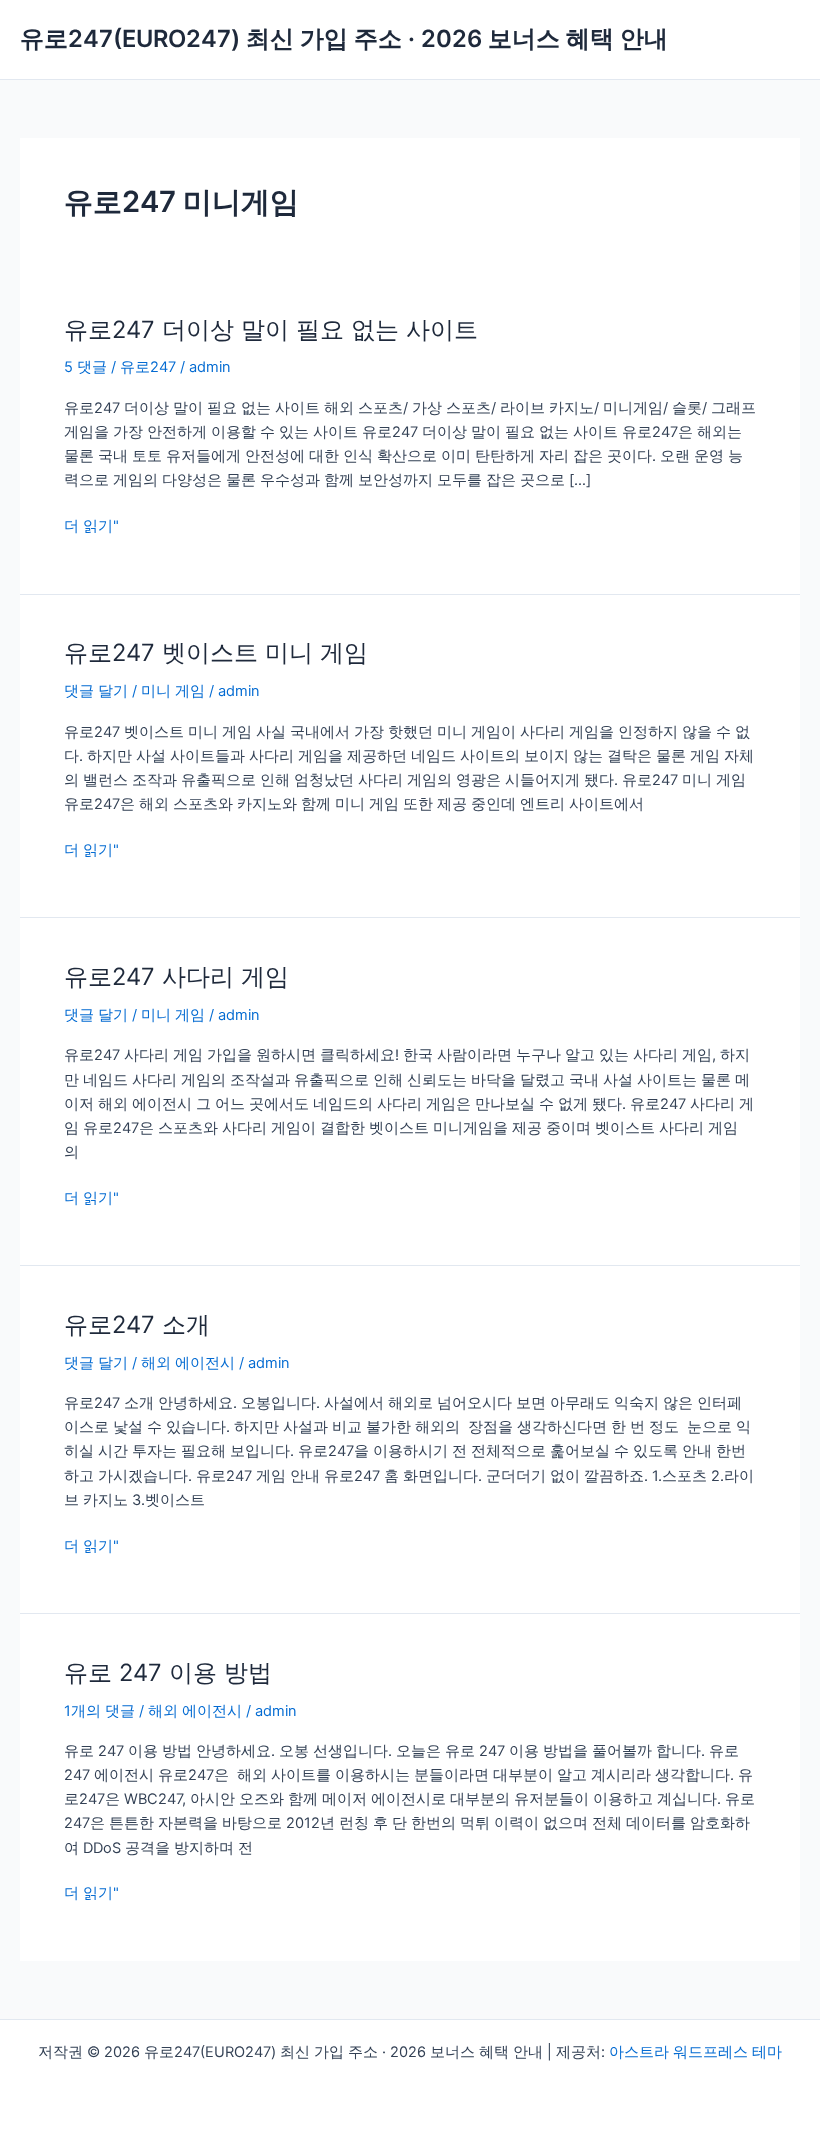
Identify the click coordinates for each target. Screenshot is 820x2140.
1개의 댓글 (99, 1711)
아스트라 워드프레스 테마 (695, 2052)
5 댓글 (85, 367)
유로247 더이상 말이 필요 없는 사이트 (271, 329)
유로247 (148, 367)
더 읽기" (91, 526)
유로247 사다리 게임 (176, 976)
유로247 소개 (137, 1324)
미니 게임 (173, 691)
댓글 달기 (96, 691)
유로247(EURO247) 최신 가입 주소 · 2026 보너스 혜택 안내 (344, 38)
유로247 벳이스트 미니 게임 (216, 652)
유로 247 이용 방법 (168, 1672)
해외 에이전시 (188, 1363)
